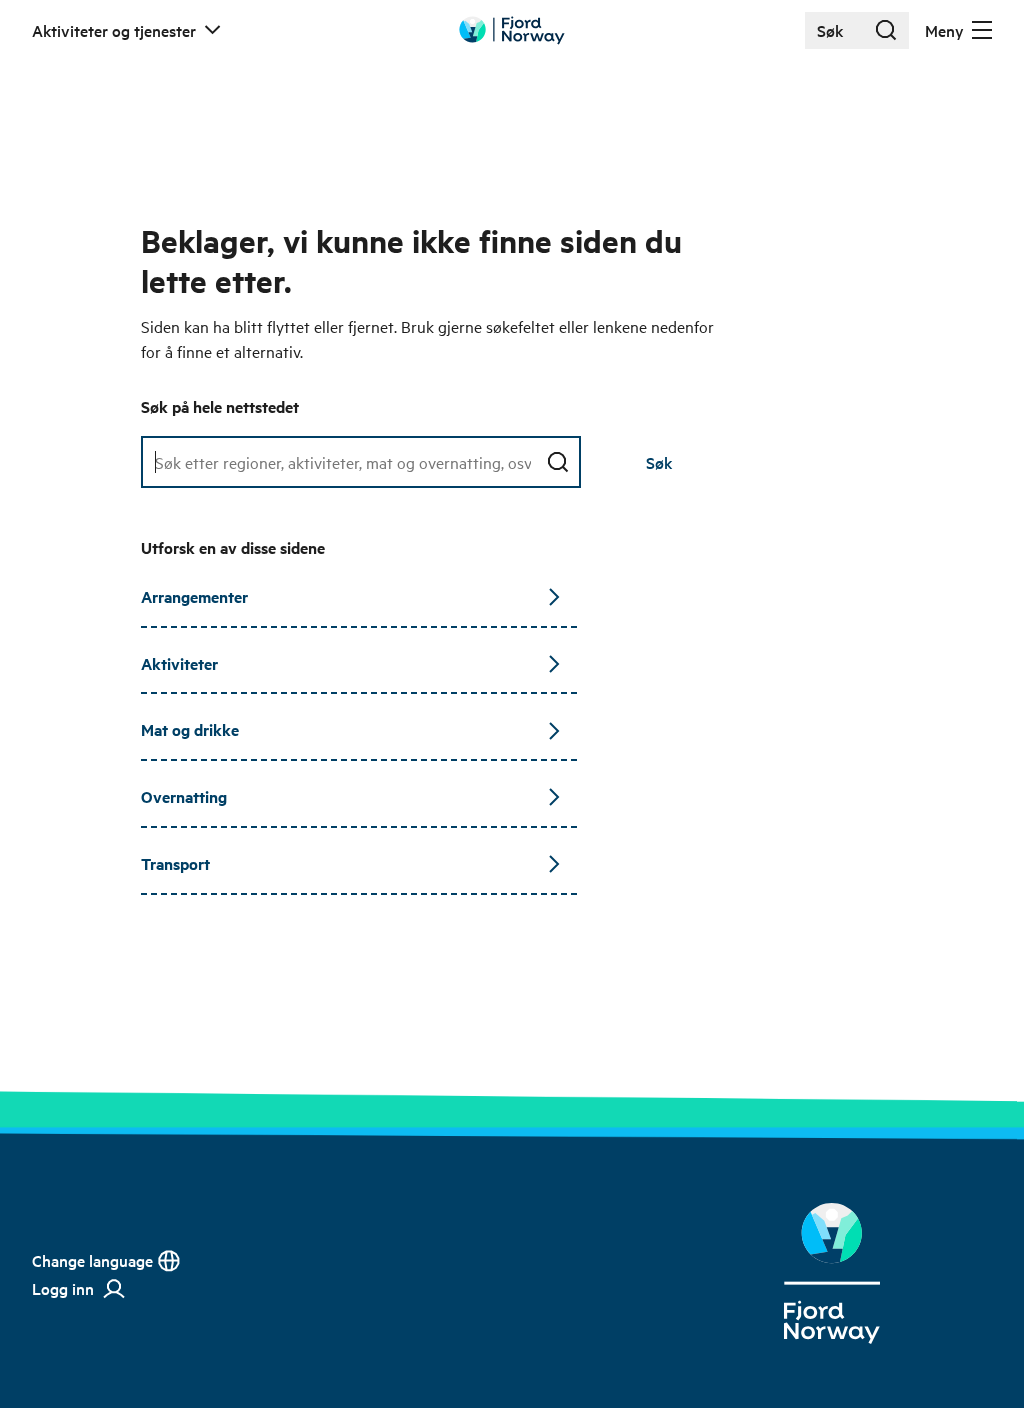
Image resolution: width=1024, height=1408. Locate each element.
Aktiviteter (179, 663)
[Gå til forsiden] (512, 30)
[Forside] (832, 1273)
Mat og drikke (190, 729)
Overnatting (184, 796)
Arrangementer (194, 596)
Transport (175, 863)
